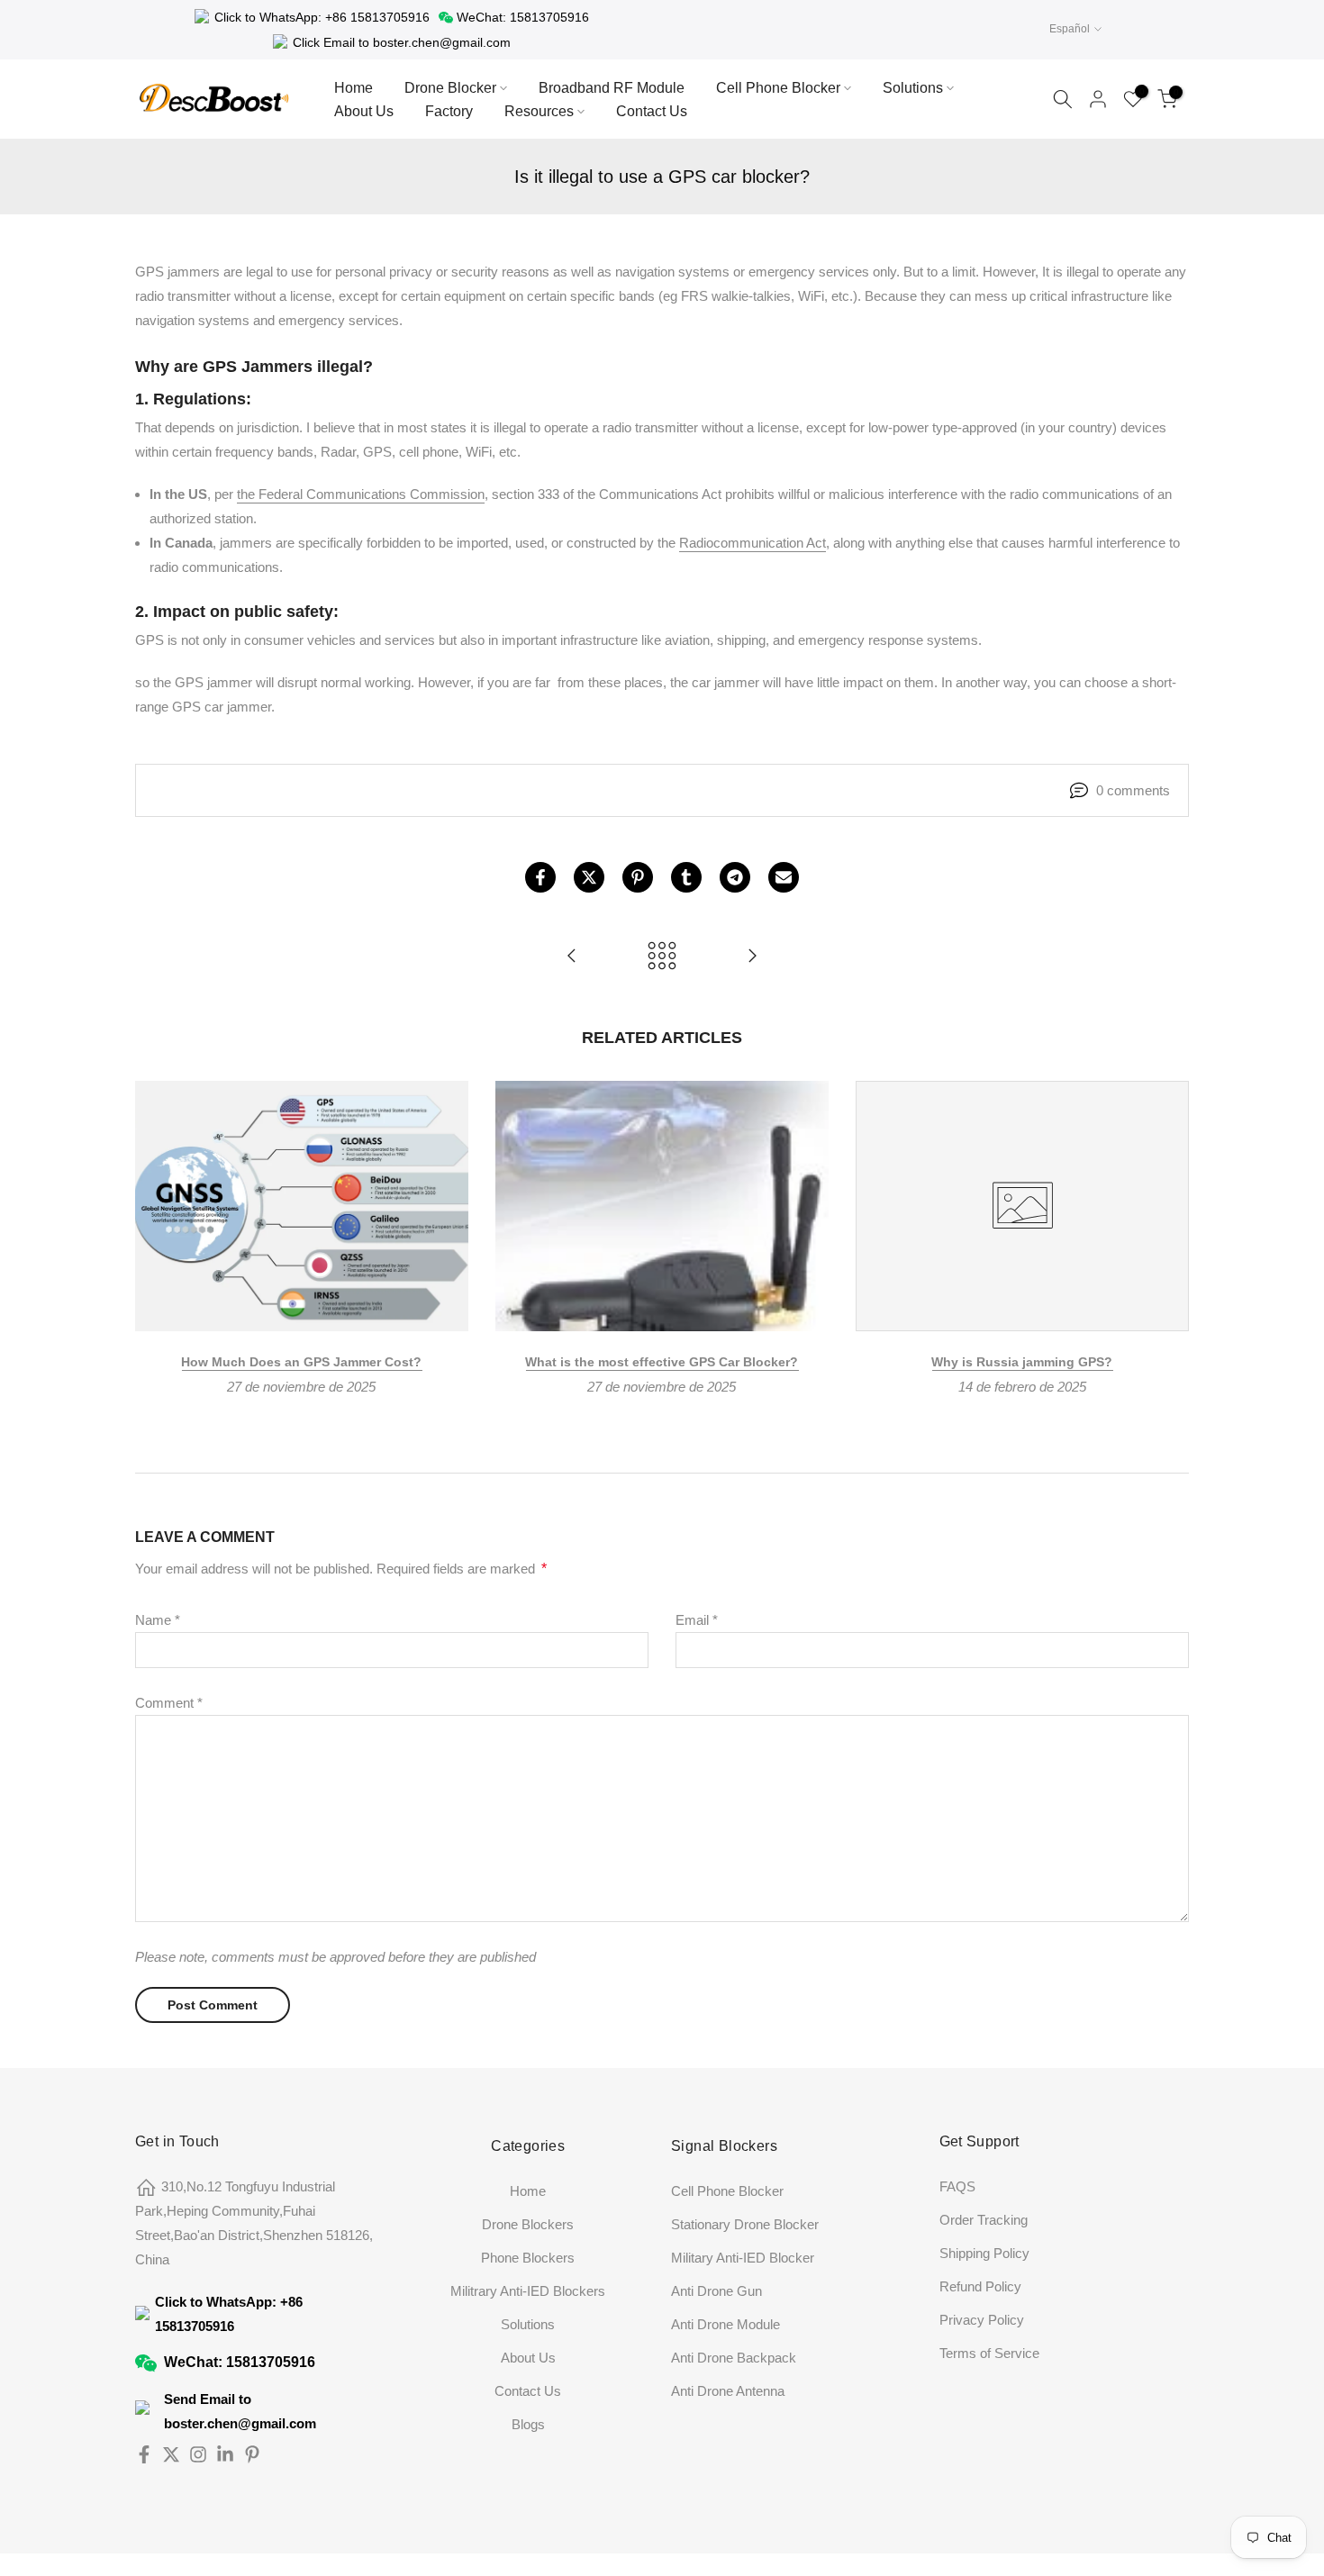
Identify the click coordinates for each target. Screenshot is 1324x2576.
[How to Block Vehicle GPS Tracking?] (752, 957)
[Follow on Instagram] (198, 2454)
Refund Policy (980, 2286)
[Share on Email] (784, 877)
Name (158, 1620)
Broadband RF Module (612, 88)
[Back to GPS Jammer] (662, 957)
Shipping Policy (984, 2253)
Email (697, 1620)
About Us (364, 111)
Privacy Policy (982, 2320)
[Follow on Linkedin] (225, 2454)
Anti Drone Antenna (728, 2391)
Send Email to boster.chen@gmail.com (240, 2411)
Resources (539, 111)
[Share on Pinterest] (638, 877)
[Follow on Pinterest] (252, 2454)
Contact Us (652, 111)
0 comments (1133, 790)
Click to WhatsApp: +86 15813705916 (322, 17)
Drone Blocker (450, 88)
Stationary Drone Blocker (745, 2224)
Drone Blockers (528, 2224)
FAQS (957, 2186)
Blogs (528, 2424)
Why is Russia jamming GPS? (1022, 1361)
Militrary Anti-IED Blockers (528, 2291)
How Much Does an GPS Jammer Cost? (301, 1361)
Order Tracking (984, 2220)
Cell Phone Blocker (778, 88)
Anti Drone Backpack (734, 2358)
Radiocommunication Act (753, 543)
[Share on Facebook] (540, 877)
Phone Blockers (528, 2258)
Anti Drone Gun (716, 2291)
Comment (169, 1703)
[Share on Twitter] (589, 877)
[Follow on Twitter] (171, 2454)
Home (354, 88)
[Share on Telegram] (735, 877)
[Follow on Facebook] (144, 2454)
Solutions (913, 88)
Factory (449, 111)
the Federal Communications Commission (361, 494)
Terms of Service (989, 2353)
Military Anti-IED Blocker (743, 2258)
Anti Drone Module (725, 2324)
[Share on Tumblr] (686, 877)
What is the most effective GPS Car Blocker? (662, 1361)
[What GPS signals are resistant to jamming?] (572, 957)
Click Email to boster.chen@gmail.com (402, 42)
